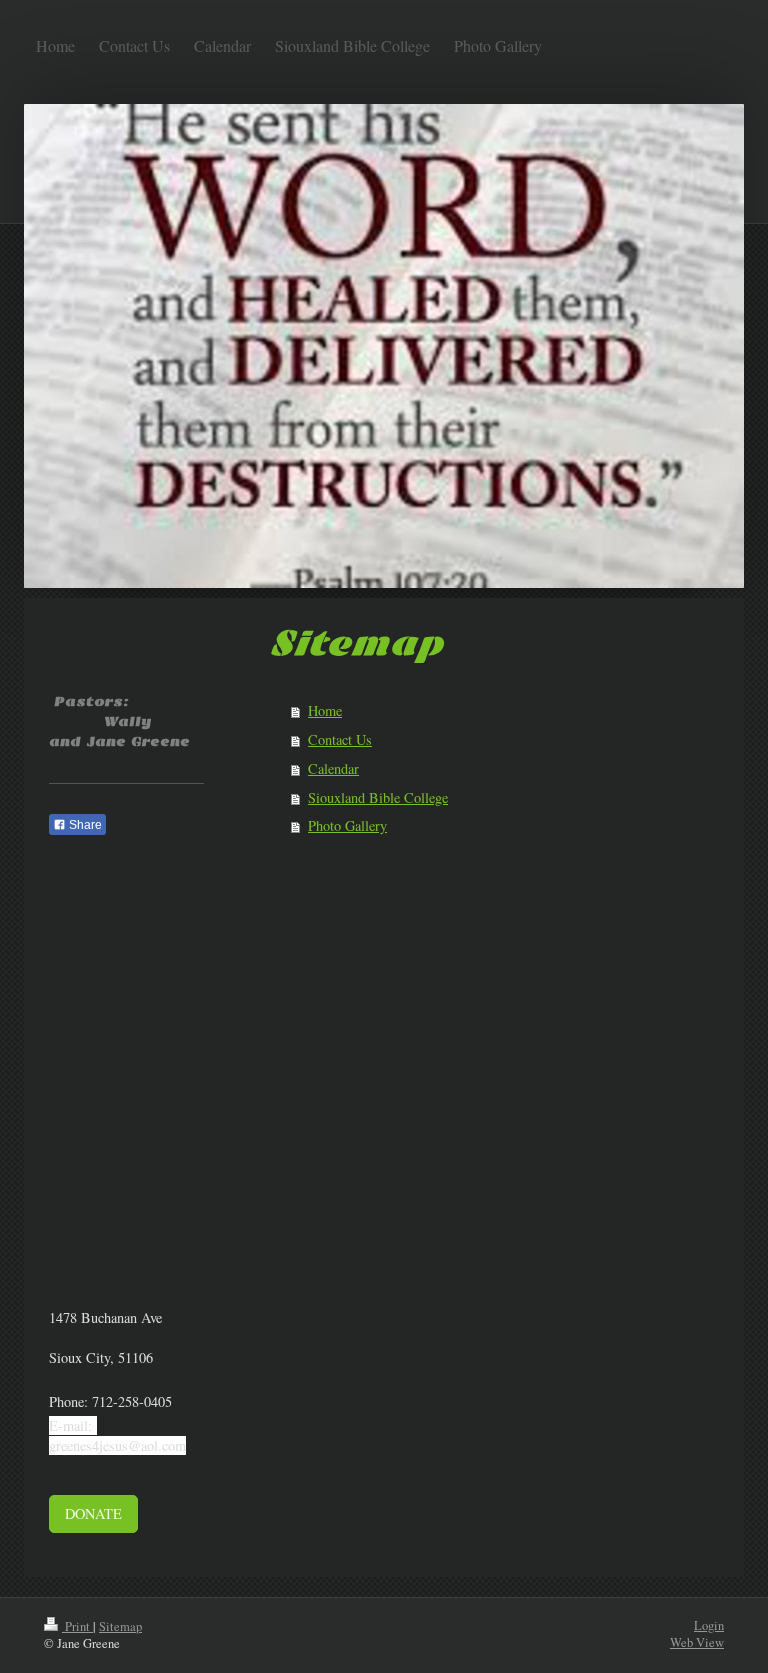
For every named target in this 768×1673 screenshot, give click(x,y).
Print (77, 1626)
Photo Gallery (347, 825)
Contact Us (340, 739)
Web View (697, 1642)
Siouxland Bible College (378, 797)
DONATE (93, 1513)
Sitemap (120, 1626)
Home (325, 710)
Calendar (333, 768)
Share (84, 825)
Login (709, 1625)
